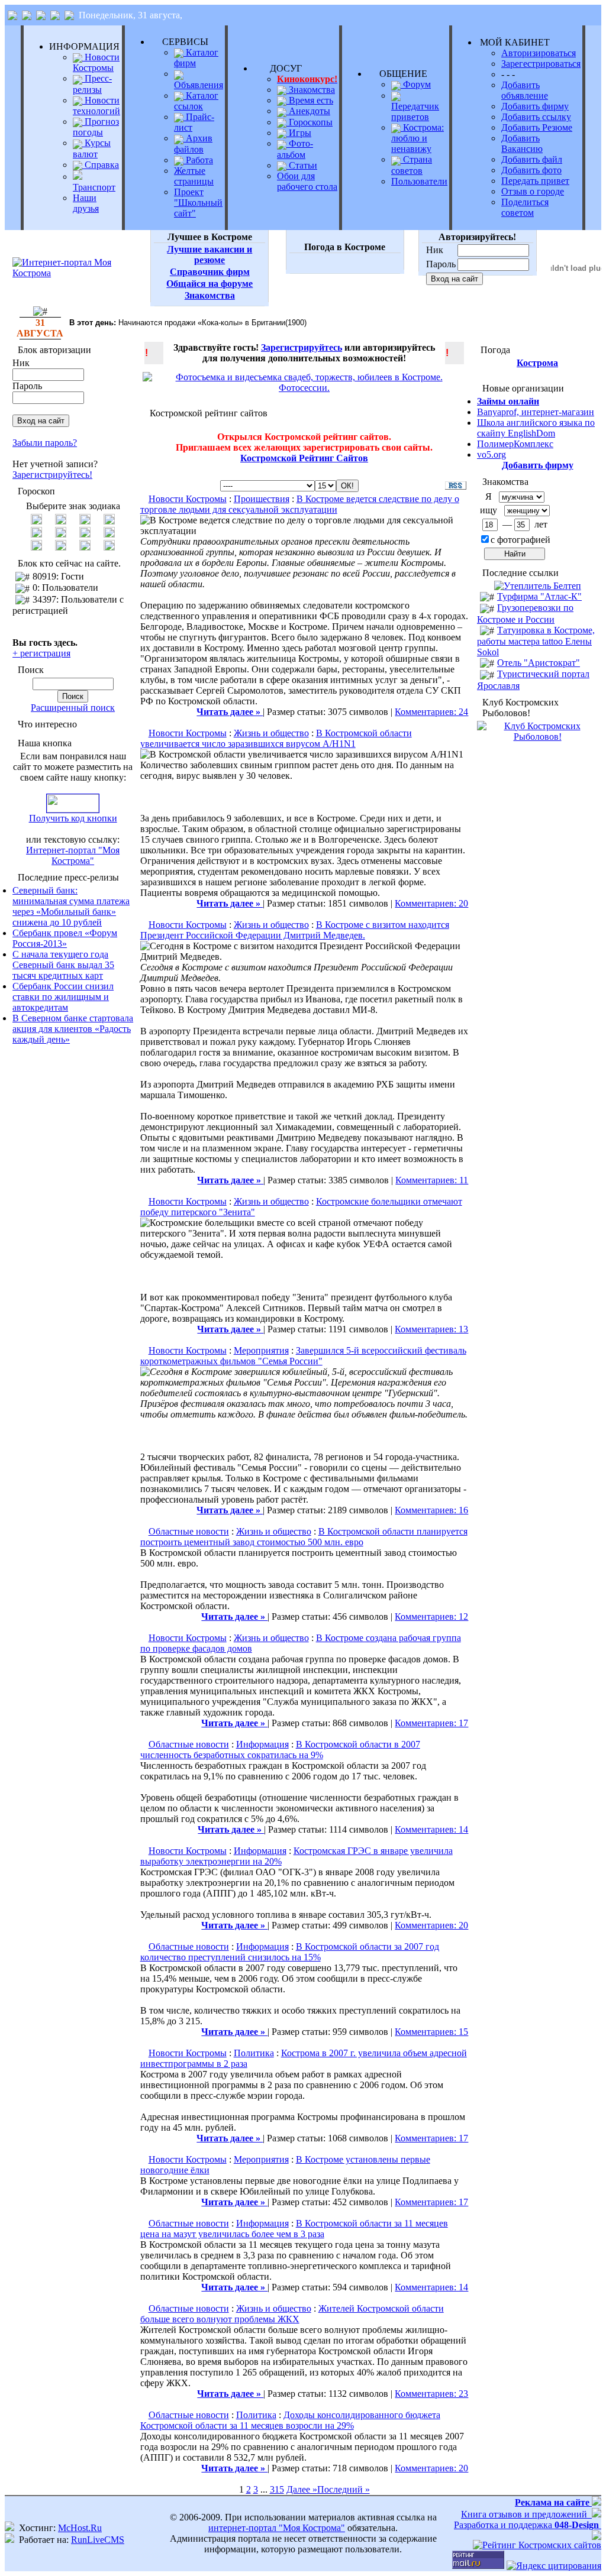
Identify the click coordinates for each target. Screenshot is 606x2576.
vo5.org (491, 454)
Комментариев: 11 (432, 1180)
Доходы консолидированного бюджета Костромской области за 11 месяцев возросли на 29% (290, 2420)
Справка (101, 165)
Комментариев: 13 (431, 1329)
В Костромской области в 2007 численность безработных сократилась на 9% (280, 1750)
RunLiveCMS (98, 2540)
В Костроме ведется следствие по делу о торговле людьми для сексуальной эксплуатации (300, 504)
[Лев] (36, 534)
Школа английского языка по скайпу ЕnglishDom (536, 428)
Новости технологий (96, 106)
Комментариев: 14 (431, 1829)
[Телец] (61, 521)
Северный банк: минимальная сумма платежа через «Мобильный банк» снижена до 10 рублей (71, 906)
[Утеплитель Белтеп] (538, 586)
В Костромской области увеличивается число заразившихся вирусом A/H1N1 (276, 738)
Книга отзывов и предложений (526, 2514)
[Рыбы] (109, 547)
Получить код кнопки (73, 818)
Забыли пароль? (45, 443)
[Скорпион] (109, 534)
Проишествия (262, 499)
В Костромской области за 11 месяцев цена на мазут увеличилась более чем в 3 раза (294, 2229)
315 (277, 2489)
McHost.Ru (80, 2528)
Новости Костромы (96, 62)
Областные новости (189, 1531)
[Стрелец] (36, 547)
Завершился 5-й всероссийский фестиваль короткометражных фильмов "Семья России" (303, 1356)
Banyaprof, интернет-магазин (536, 412)
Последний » (344, 2489)
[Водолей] (85, 547)
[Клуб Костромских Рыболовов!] (537, 737)
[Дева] (61, 534)
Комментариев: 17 (431, 1723)
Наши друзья (86, 203)
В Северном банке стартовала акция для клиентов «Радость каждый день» (73, 1029)
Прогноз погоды (96, 127)
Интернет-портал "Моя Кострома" (73, 855)
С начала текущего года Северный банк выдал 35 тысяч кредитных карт (63, 965)
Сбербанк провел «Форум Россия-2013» (65, 938)
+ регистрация (41, 653)
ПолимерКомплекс (515, 444)
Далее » (302, 2489)
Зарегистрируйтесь (302, 347)
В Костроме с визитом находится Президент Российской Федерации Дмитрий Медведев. (295, 930)
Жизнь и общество (271, 733)
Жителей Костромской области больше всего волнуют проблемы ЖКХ (292, 2314)
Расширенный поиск (73, 708)
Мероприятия (261, 1350)
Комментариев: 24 (431, 712)
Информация (262, 1744)
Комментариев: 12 (431, 1617)
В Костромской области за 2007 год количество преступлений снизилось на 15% (290, 1952)
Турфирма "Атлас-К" (539, 596)
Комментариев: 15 (431, 2032)
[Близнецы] (85, 521)
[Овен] (36, 521)
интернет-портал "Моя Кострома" (277, 2528)
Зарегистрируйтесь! (52, 475)
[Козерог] (61, 547)
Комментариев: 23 (431, 2394)
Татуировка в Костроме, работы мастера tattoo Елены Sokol (536, 641)
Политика (254, 2053)
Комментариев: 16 (431, 1510)
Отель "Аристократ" (539, 663)
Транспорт (94, 187)
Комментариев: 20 (431, 903)
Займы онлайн (508, 401)
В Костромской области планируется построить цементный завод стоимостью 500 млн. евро (304, 1537)
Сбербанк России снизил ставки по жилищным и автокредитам (63, 997)
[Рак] (109, 521)
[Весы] (85, 534)
